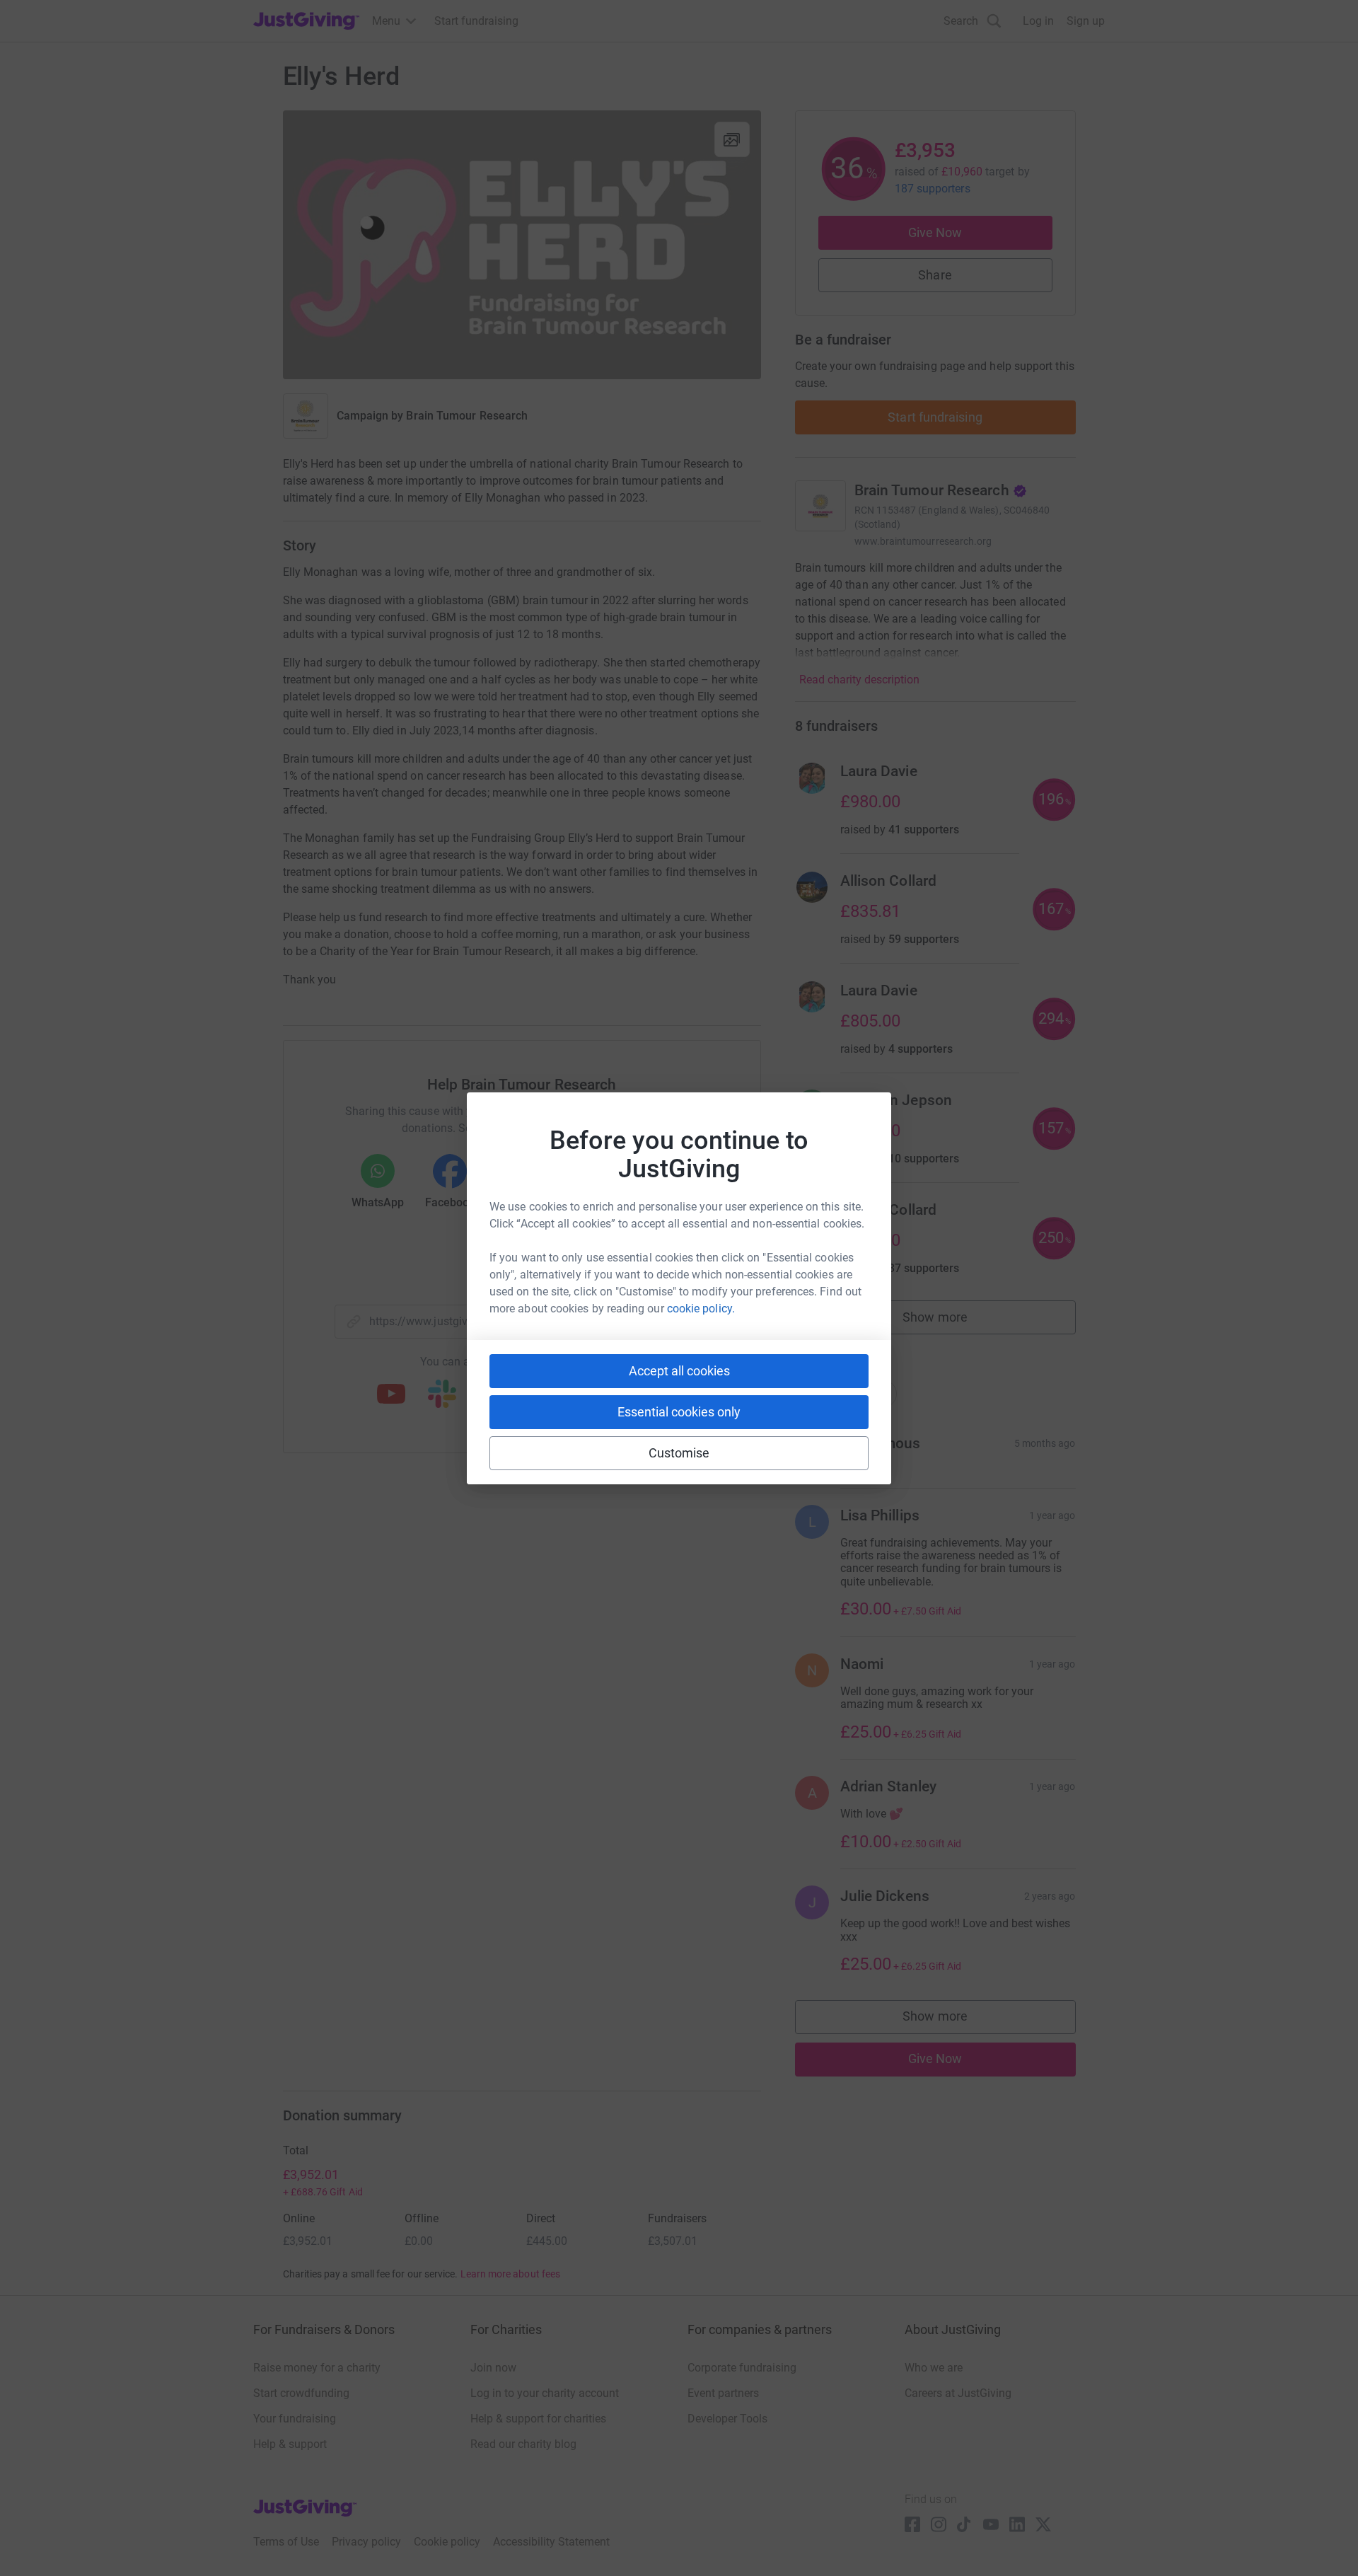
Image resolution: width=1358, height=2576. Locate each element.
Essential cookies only (679, 1412)
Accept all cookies (679, 1371)
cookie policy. (701, 1309)
